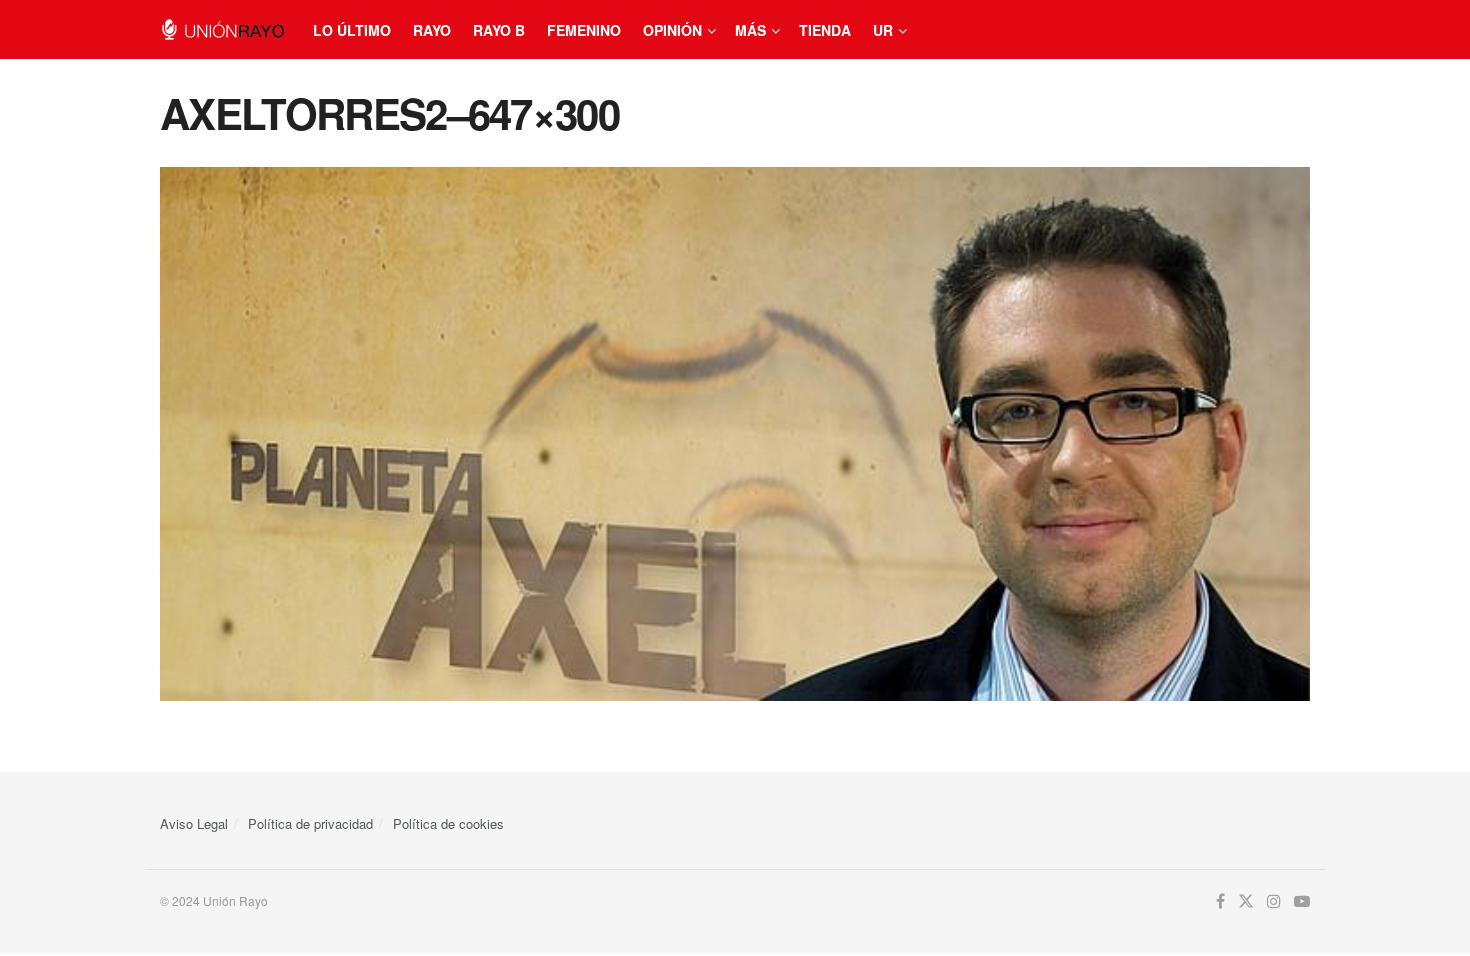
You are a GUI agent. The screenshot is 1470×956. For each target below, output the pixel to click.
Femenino (584, 30)
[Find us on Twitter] (1246, 901)
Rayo (432, 30)
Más (750, 30)
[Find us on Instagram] (1274, 901)
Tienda (825, 30)
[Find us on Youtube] (1302, 901)
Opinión (672, 30)
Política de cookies (448, 823)
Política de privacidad (310, 823)
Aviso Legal (194, 823)
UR (883, 30)
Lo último (352, 30)
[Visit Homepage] (222, 29)
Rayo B (499, 30)
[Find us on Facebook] (1220, 901)
